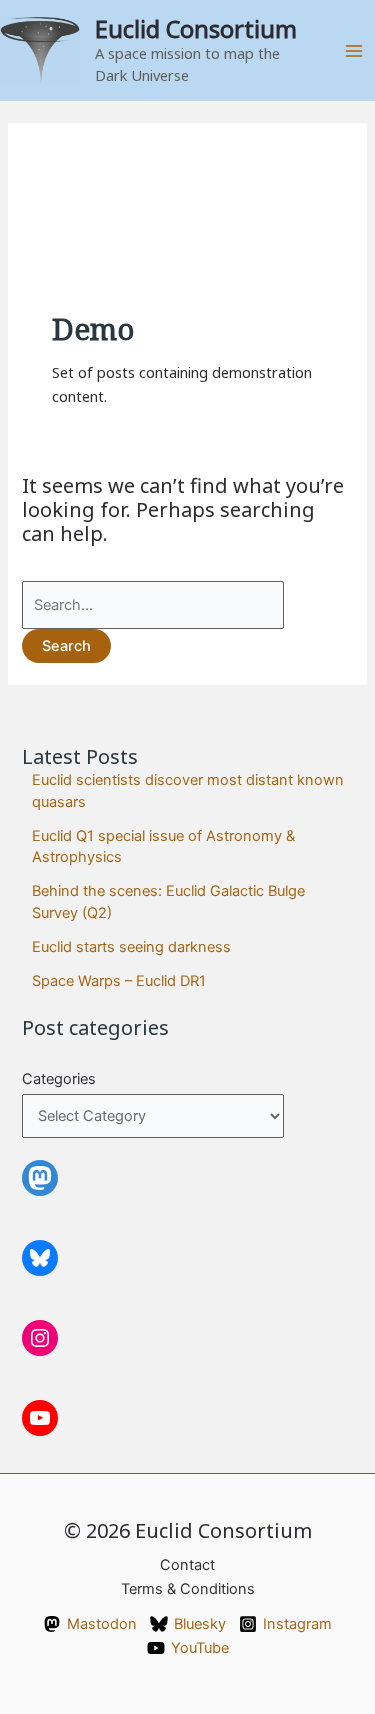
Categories (59, 1079)
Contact (187, 1565)
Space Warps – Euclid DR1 (119, 981)
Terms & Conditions (188, 1589)
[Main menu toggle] (354, 51)
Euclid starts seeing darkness (131, 947)
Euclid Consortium (196, 29)
